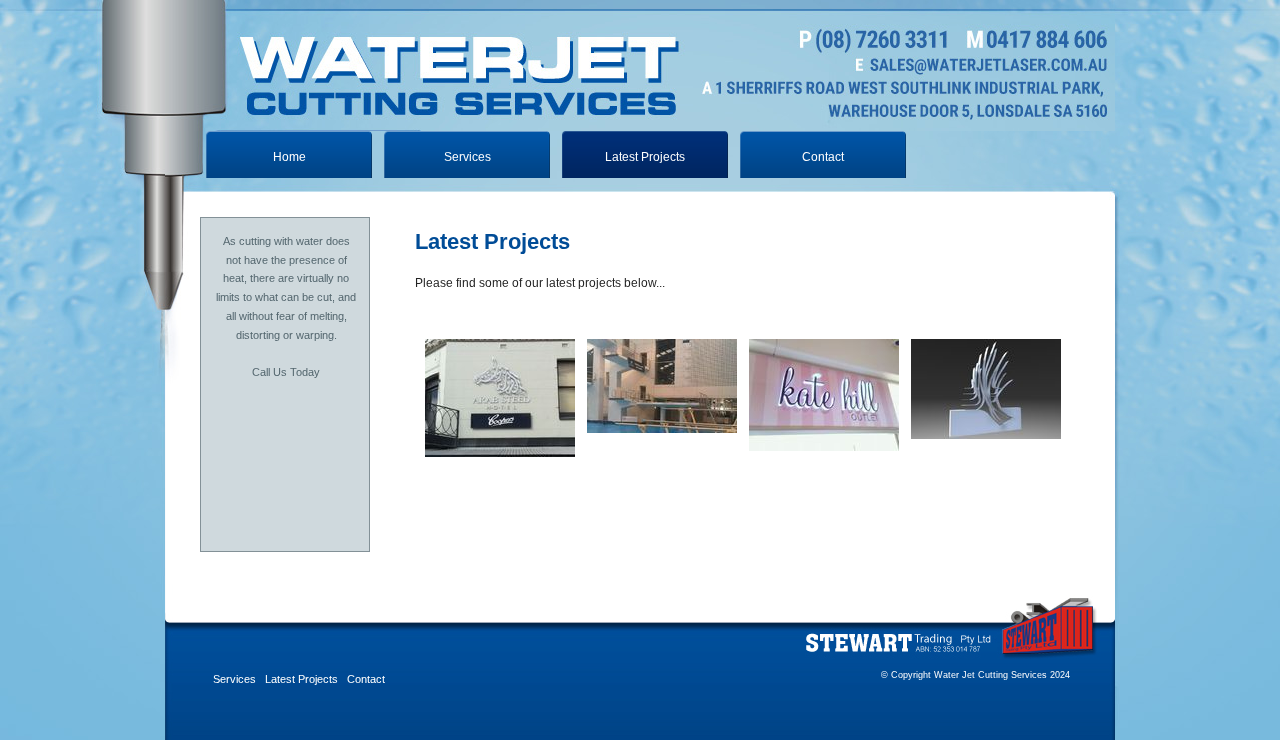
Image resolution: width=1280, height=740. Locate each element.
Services (467, 157)
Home (289, 157)
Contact (823, 157)
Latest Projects (301, 679)
